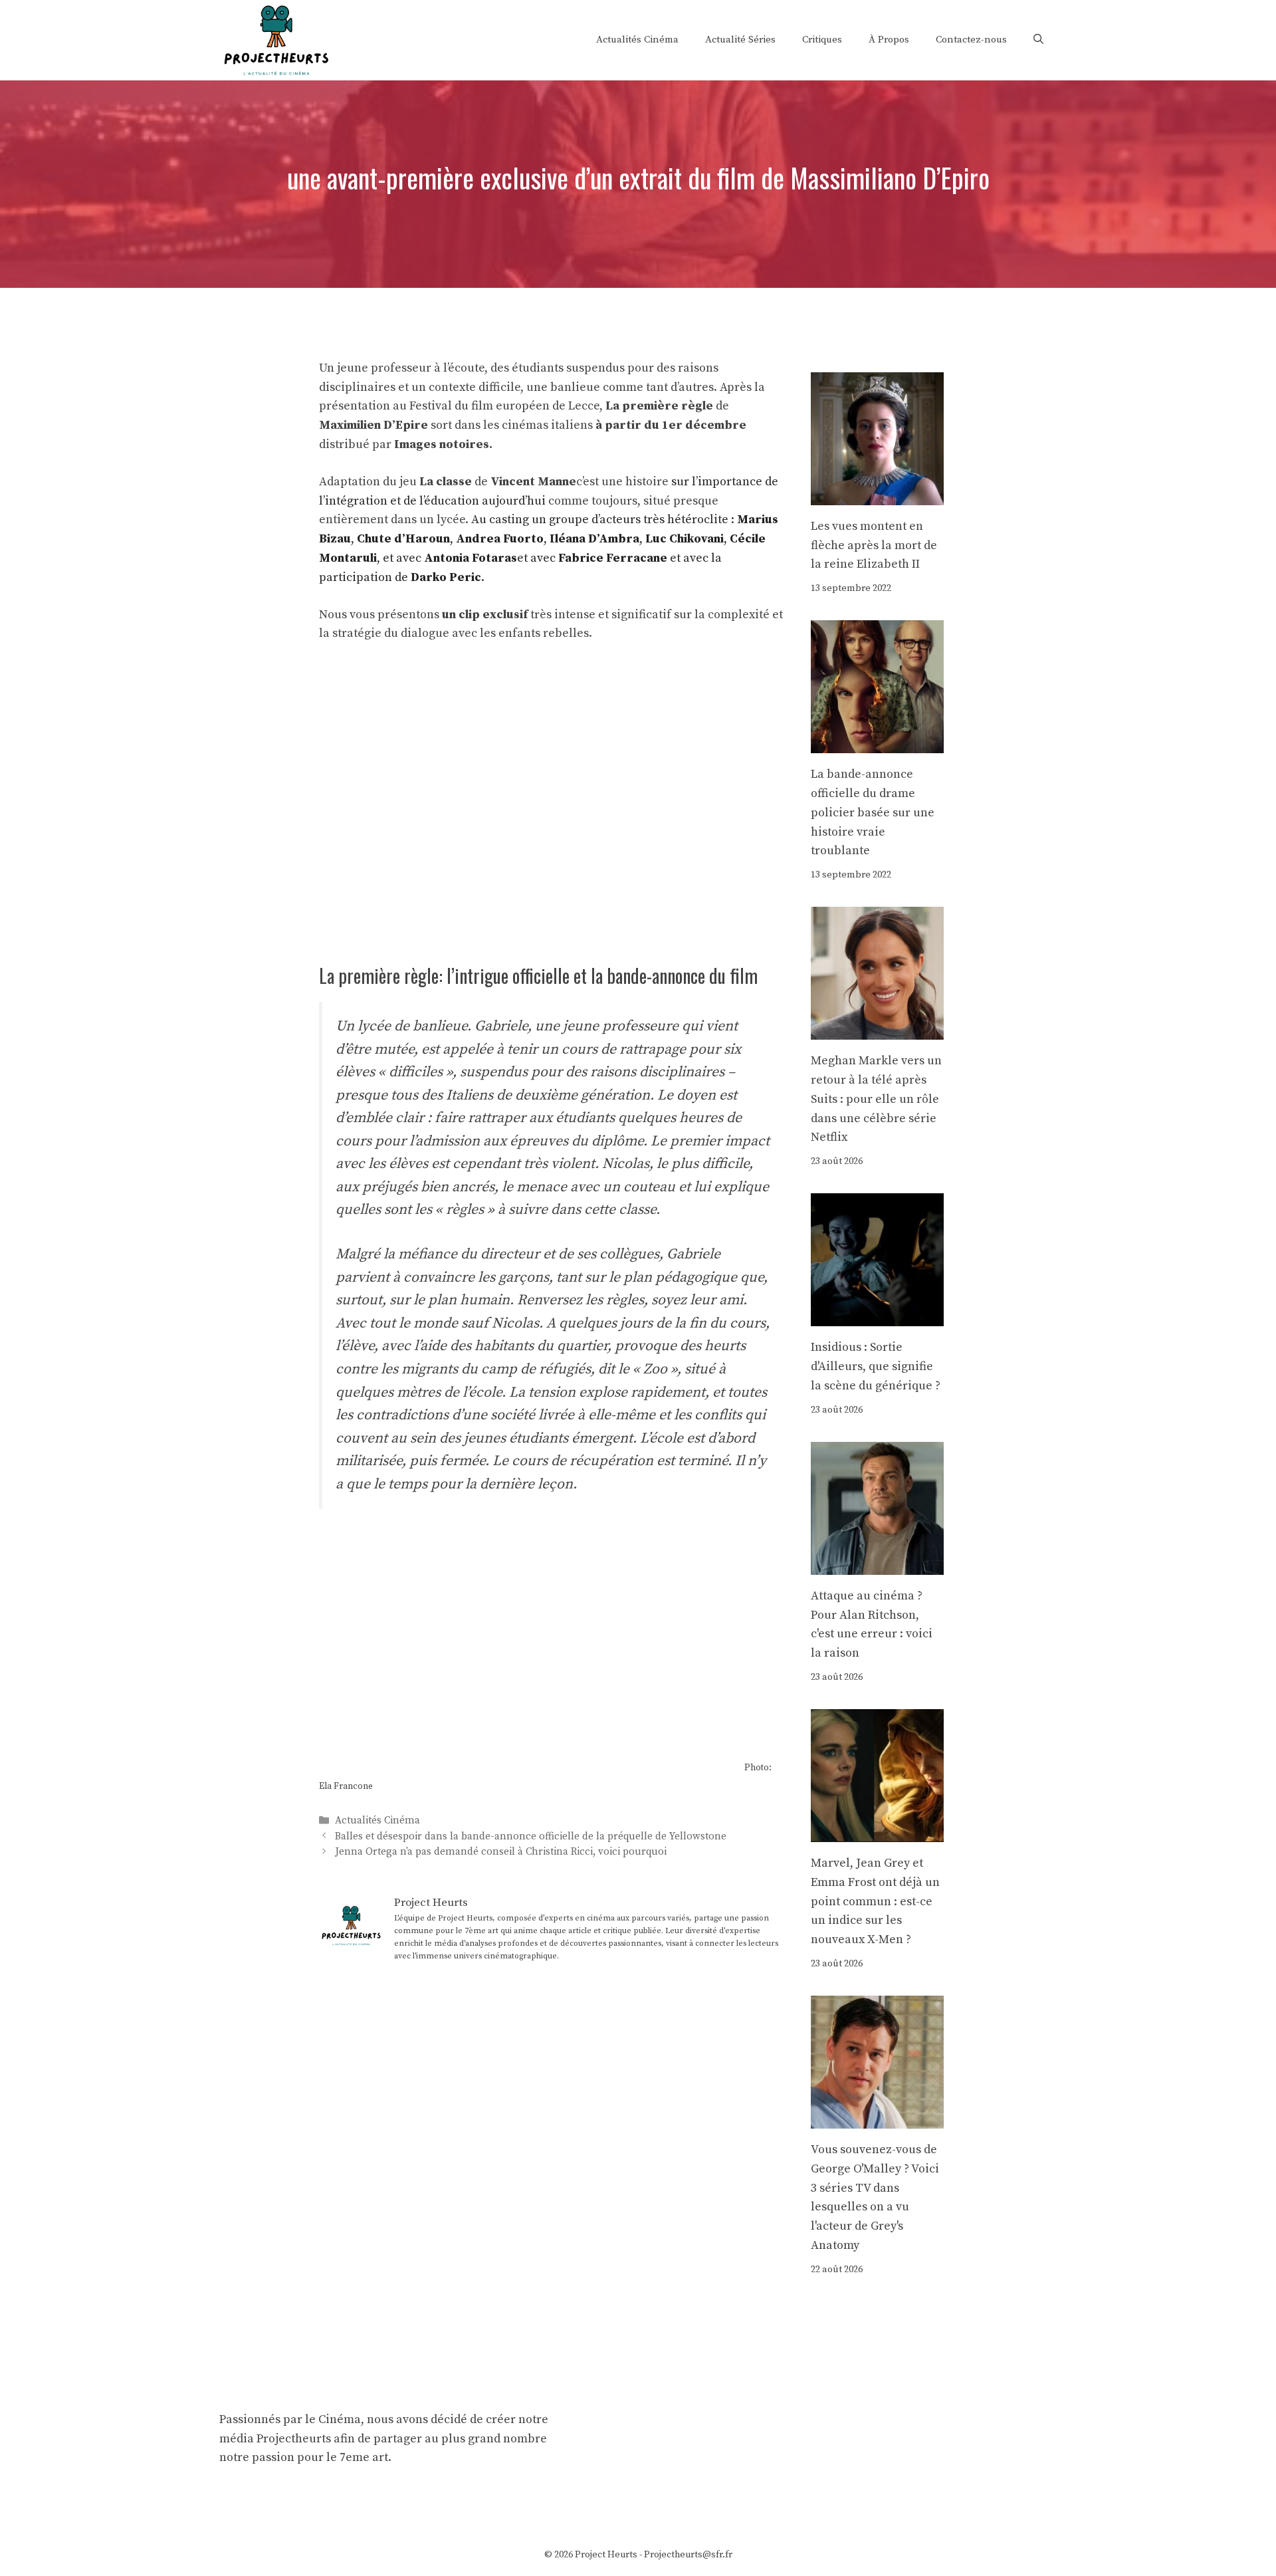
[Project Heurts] (276, 39)
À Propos (889, 40)
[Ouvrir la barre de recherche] (1038, 40)
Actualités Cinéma (637, 40)
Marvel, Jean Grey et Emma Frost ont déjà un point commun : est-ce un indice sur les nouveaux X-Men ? (875, 1901)
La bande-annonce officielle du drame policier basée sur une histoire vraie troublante (873, 812)
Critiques (822, 40)
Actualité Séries (740, 40)
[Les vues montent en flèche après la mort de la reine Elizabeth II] (877, 495)
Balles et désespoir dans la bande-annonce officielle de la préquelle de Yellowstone (531, 1836)
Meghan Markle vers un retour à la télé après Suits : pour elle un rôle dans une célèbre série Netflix (876, 1099)
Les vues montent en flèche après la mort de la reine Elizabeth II (874, 545)
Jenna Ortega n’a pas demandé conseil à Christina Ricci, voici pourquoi (501, 1852)
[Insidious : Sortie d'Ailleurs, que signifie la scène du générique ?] (877, 1317)
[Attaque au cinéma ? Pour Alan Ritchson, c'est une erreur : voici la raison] (877, 1565)
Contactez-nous (971, 40)
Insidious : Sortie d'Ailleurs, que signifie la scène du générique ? (876, 1366)
